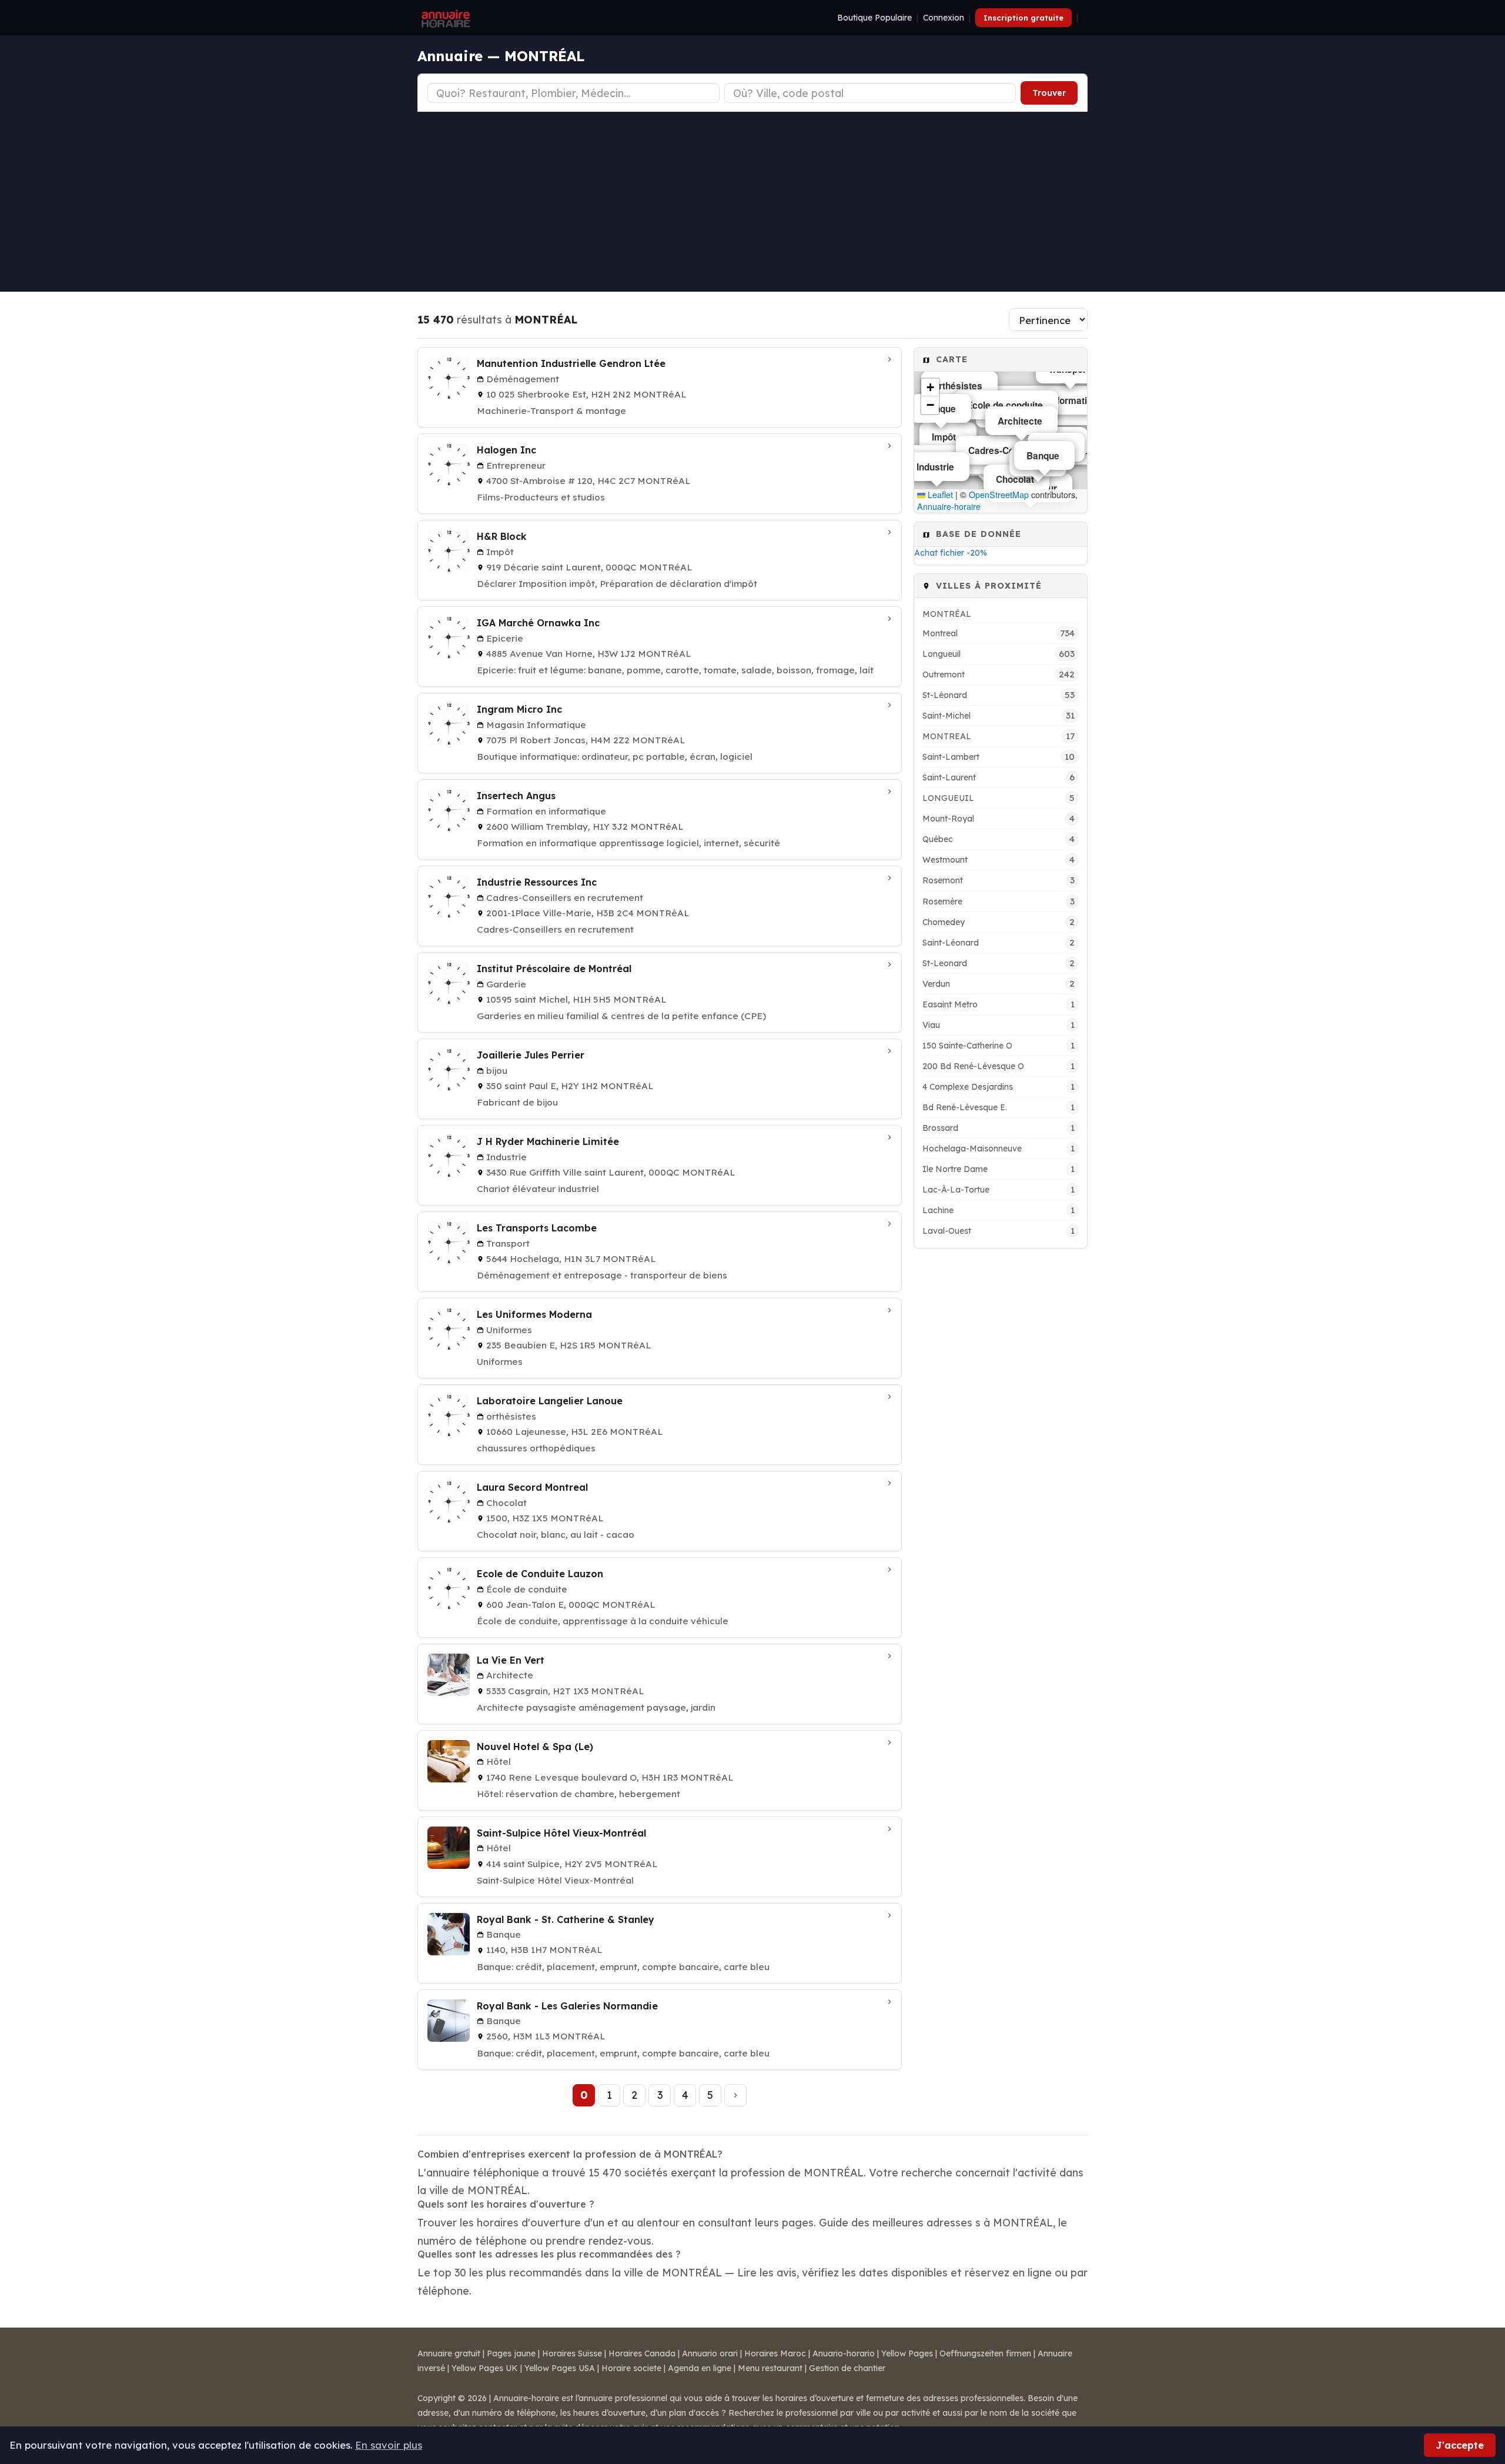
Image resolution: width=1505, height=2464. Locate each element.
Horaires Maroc (775, 2353)
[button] (930, 388)
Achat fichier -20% (951, 553)
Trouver (1049, 93)
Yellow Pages (907, 2353)
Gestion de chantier (847, 2368)
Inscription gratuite (1024, 18)
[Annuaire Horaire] (444, 18)
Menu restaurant (770, 2368)
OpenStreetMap (999, 495)
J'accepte (1460, 2445)
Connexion (944, 18)
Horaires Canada (642, 2353)
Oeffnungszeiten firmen (985, 2353)
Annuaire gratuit (449, 2353)
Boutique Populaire (874, 18)
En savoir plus (389, 2445)
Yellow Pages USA (560, 2368)
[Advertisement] (752, 200)
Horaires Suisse (572, 2353)
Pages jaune (511, 2353)
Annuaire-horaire (949, 506)
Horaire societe (631, 2368)
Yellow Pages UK (485, 2368)
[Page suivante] (735, 2095)
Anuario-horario (844, 2353)
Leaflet (939, 495)
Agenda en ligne (700, 2368)
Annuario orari (710, 2353)
